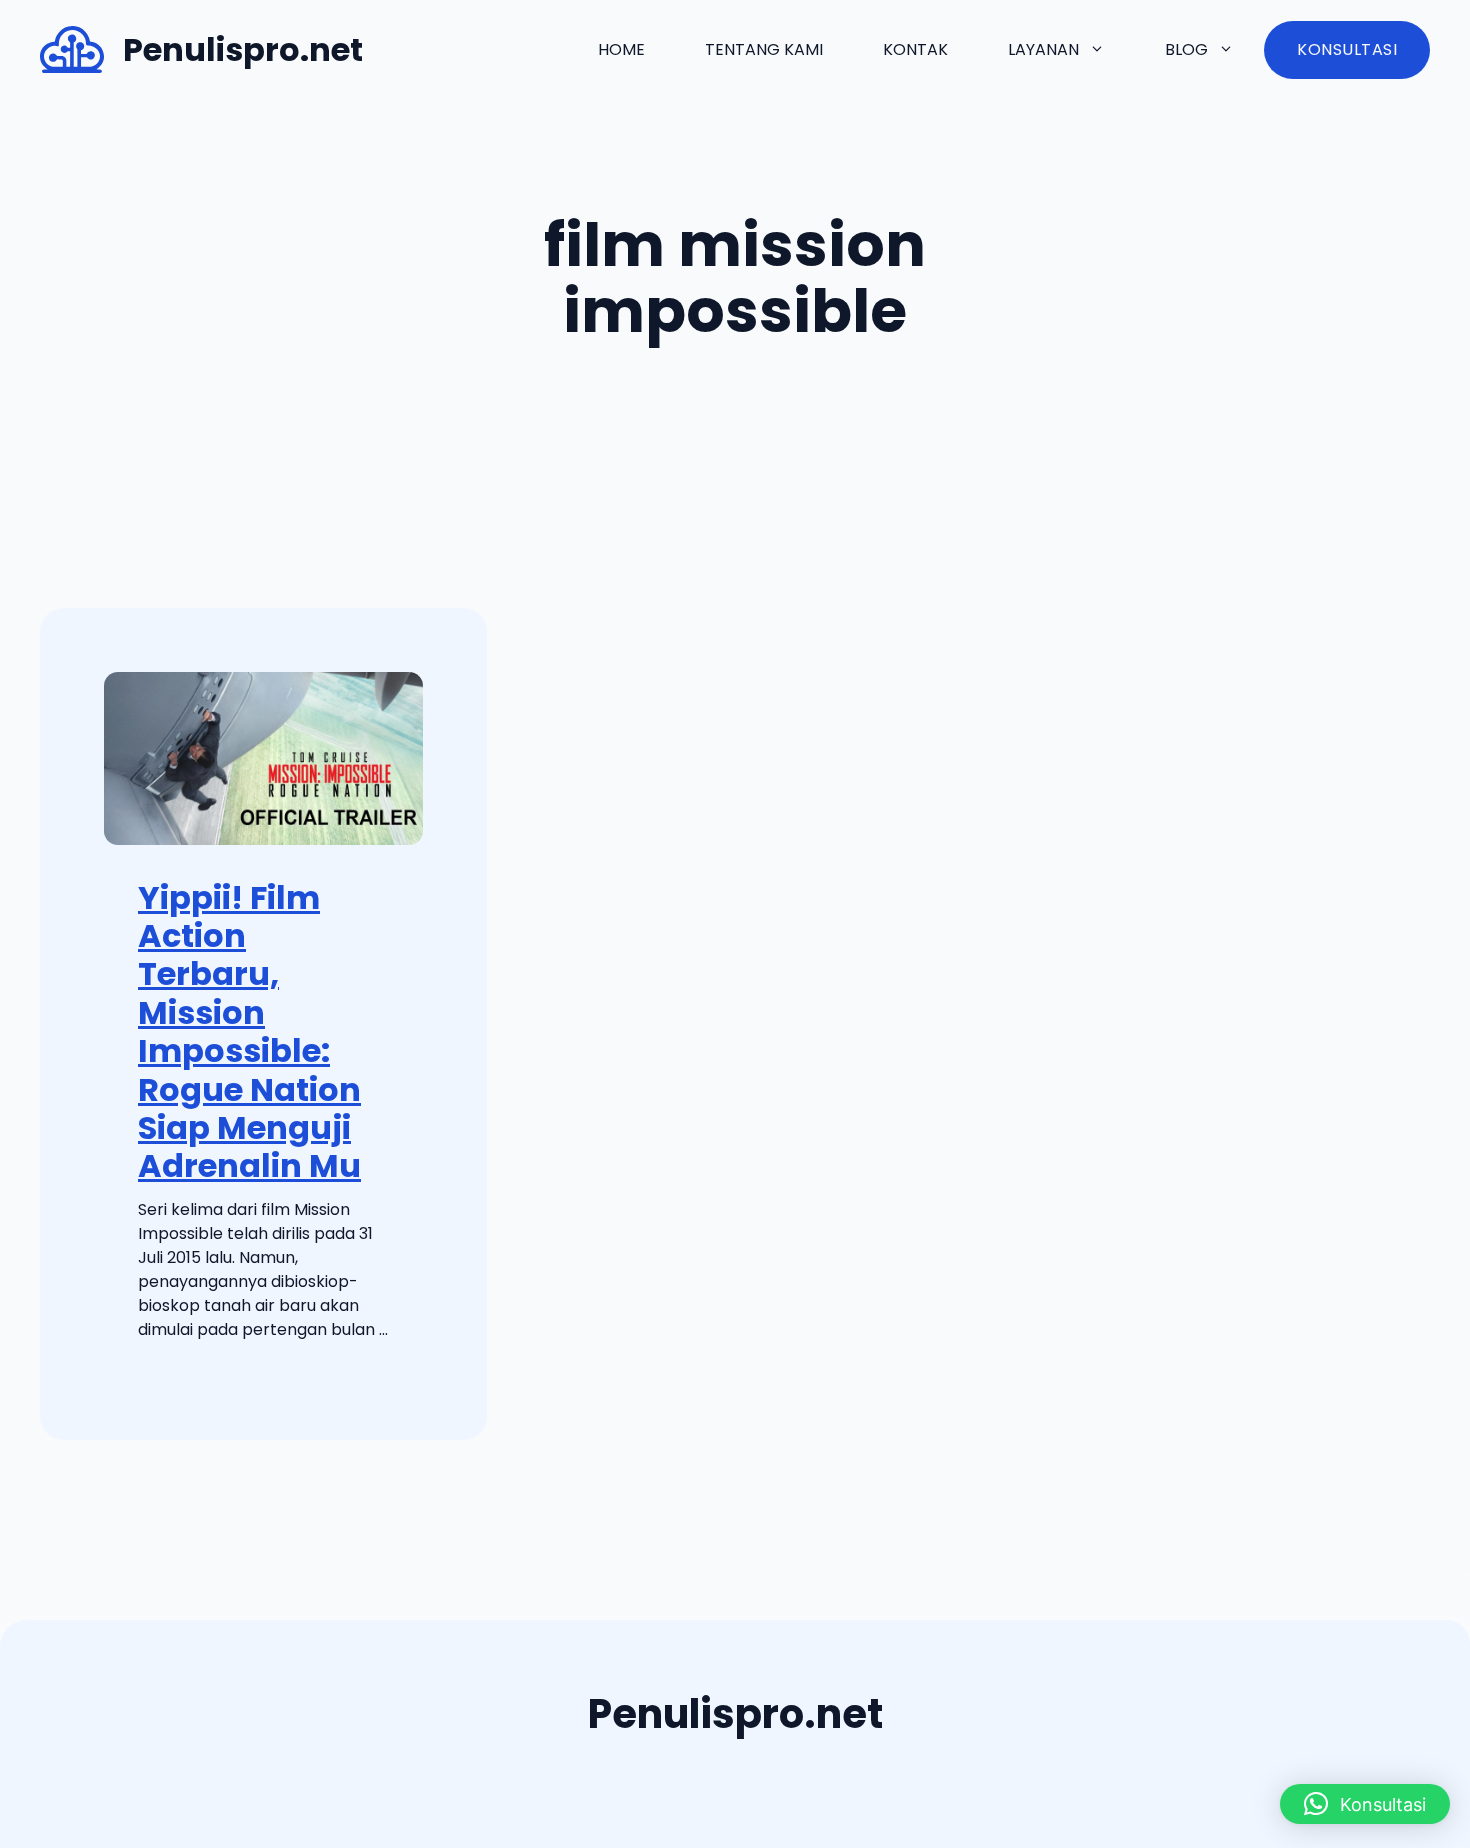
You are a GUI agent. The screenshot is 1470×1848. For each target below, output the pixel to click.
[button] (1365, 1804)
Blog (1186, 49)
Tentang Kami (764, 49)
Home (621, 49)
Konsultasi (1347, 49)
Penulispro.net (243, 49)
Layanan (1043, 49)
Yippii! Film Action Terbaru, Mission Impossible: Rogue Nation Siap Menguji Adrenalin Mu (249, 1032)
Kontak (915, 49)
